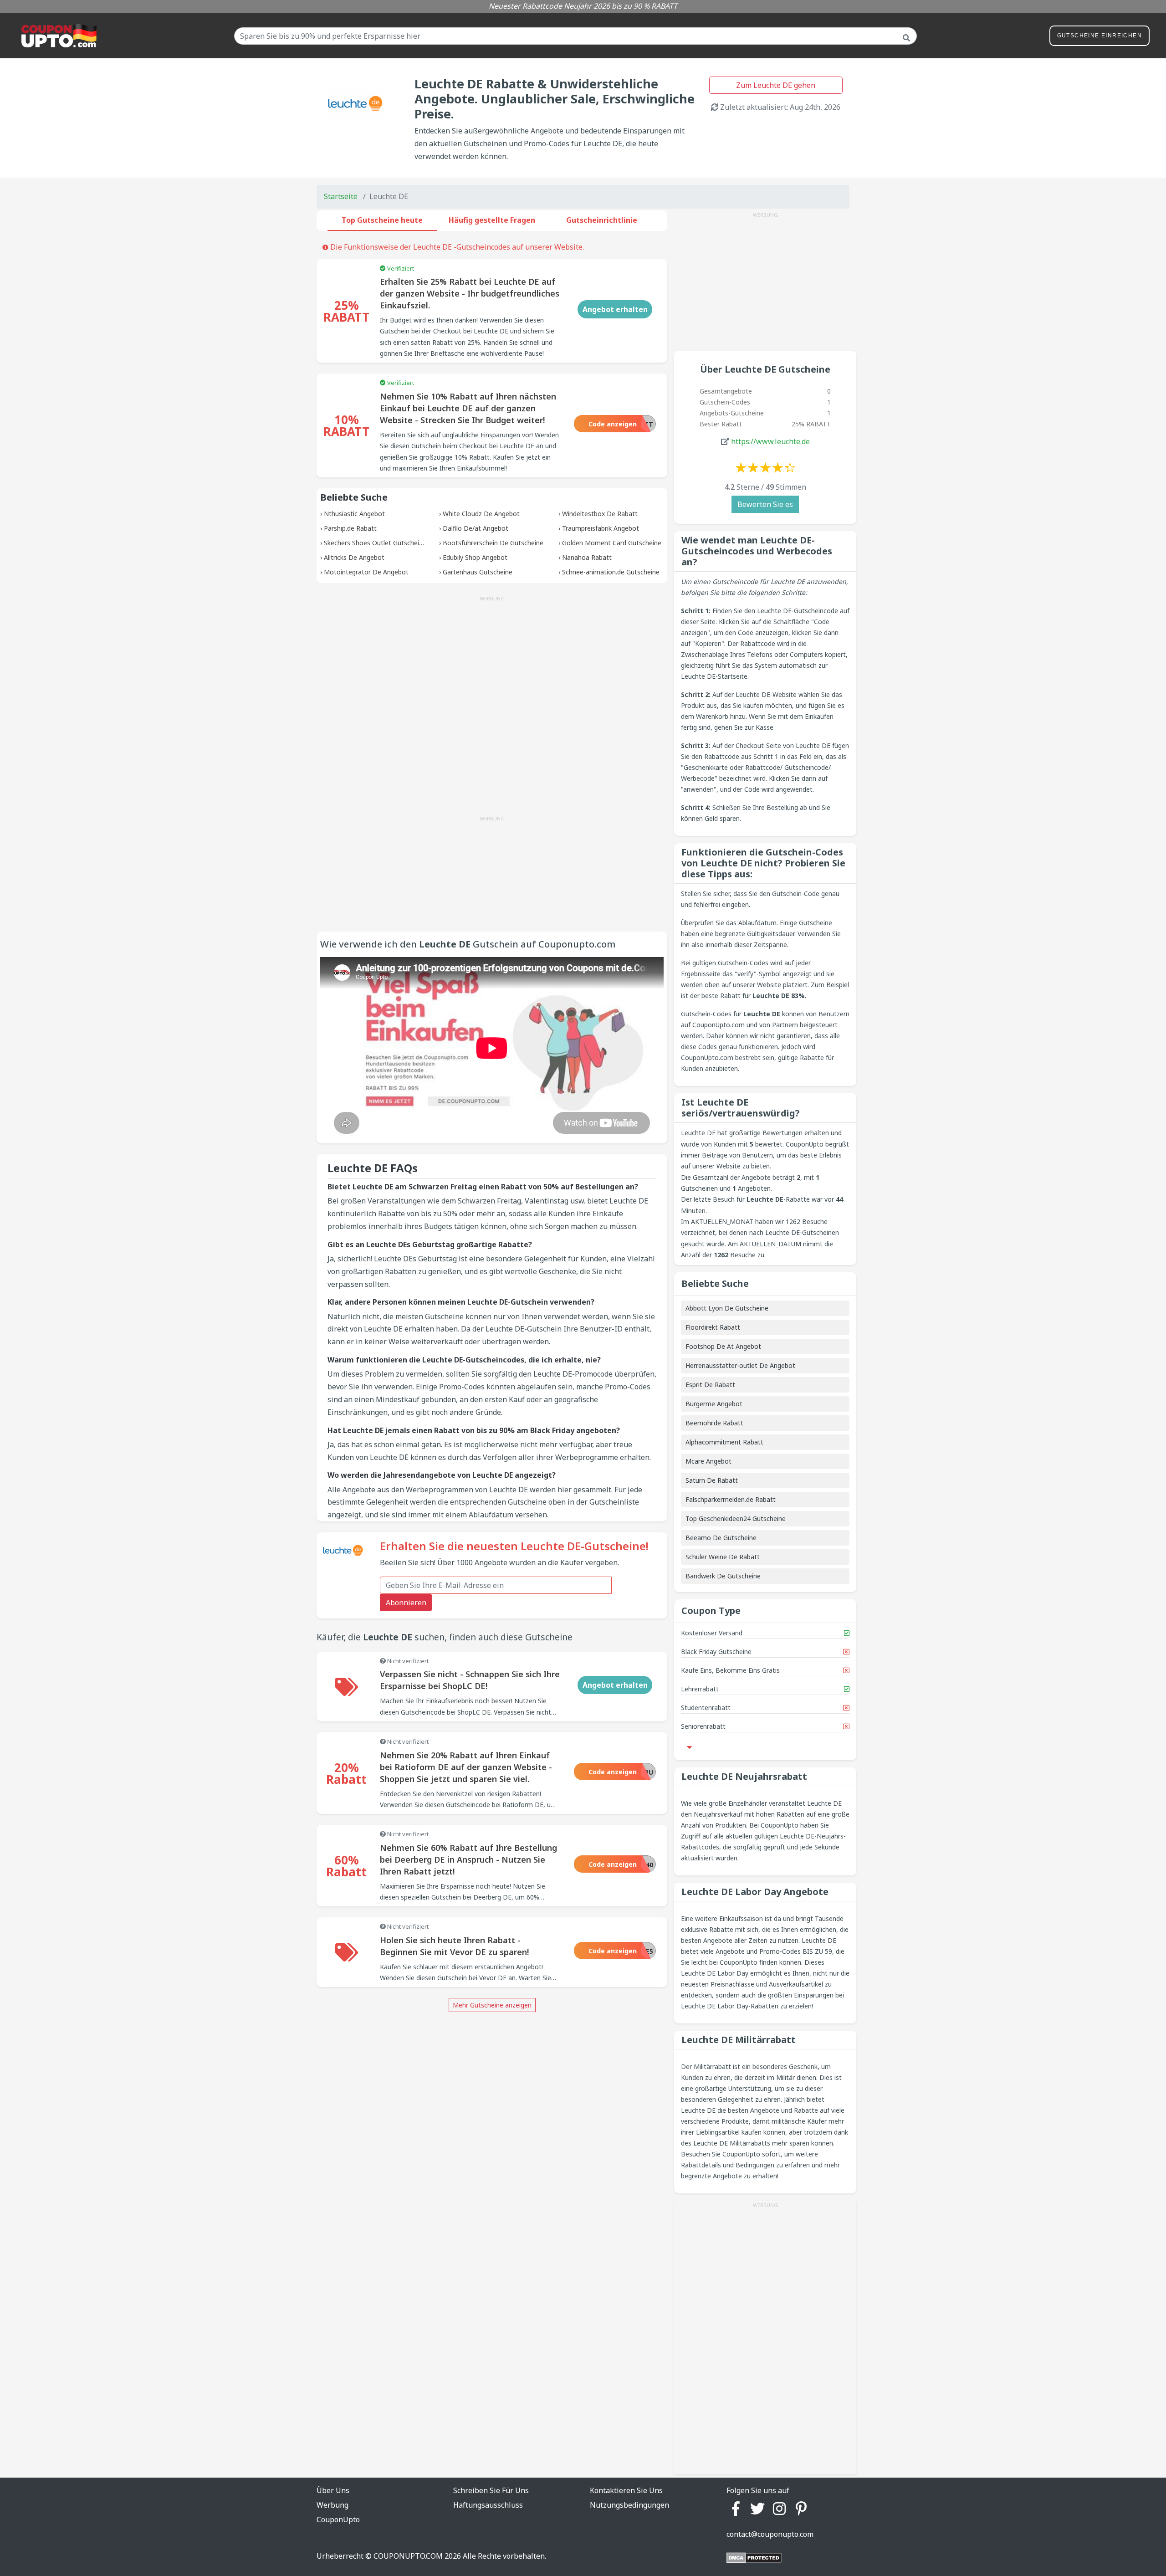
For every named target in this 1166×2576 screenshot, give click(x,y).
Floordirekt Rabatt (713, 1327)
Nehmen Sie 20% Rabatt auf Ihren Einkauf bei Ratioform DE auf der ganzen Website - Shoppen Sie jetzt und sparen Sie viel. (466, 1767)
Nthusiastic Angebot (354, 514)
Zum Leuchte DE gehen (776, 85)
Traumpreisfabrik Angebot (601, 528)
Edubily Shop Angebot (475, 557)
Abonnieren (406, 1603)
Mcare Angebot (708, 1461)
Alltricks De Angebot (354, 557)
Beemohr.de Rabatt (714, 1423)
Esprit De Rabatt (710, 1385)
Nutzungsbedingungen (629, 2505)
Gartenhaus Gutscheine (478, 572)
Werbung (332, 2505)
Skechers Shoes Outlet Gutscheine (375, 543)
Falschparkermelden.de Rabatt (731, 1499)
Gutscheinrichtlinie (602, 220)
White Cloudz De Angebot (481, 514)
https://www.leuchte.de (770, 441)
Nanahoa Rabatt (587, 557)
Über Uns (333, 2490)
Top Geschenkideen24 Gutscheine (736, 1518)
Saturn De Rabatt (712, 1480)
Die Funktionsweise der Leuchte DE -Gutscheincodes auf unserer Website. (456, 247)
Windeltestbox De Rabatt (600, 514)
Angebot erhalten (615, 309)
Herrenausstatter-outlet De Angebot (740, 1365)
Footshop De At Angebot (723, 1346)
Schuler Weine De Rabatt (723, 1557)
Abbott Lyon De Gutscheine (727, 1308)
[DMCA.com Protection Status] (754, 2557)
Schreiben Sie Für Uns (491, 2490)
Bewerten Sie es (765, 504)
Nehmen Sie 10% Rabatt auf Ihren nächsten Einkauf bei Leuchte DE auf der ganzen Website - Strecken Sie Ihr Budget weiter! (468, 408)
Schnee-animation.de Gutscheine (611, 572)
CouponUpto (338, 2520)
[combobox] (575, 36)
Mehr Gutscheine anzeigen (492, 2005)
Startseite (341, 196)
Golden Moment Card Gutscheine (612, 543)
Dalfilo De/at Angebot (476, 528)
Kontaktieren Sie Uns (626, 2490)
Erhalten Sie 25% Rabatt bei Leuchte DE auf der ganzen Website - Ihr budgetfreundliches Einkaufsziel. (470, 293)
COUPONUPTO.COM (408, 2556)
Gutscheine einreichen (1100, 36)
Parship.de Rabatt (350, 528)
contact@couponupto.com (770, 2534)
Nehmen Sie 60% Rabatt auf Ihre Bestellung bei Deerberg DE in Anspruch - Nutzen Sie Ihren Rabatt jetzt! (468, 1859)
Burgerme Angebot (714, 1404)
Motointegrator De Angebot (366, 572)
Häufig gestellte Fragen (492, 220)
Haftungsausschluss (488, 2505)
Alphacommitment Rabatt (724, 1442)
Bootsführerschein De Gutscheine (493, 543)
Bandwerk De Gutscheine (723, 1576)
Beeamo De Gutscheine (721, 1538)
